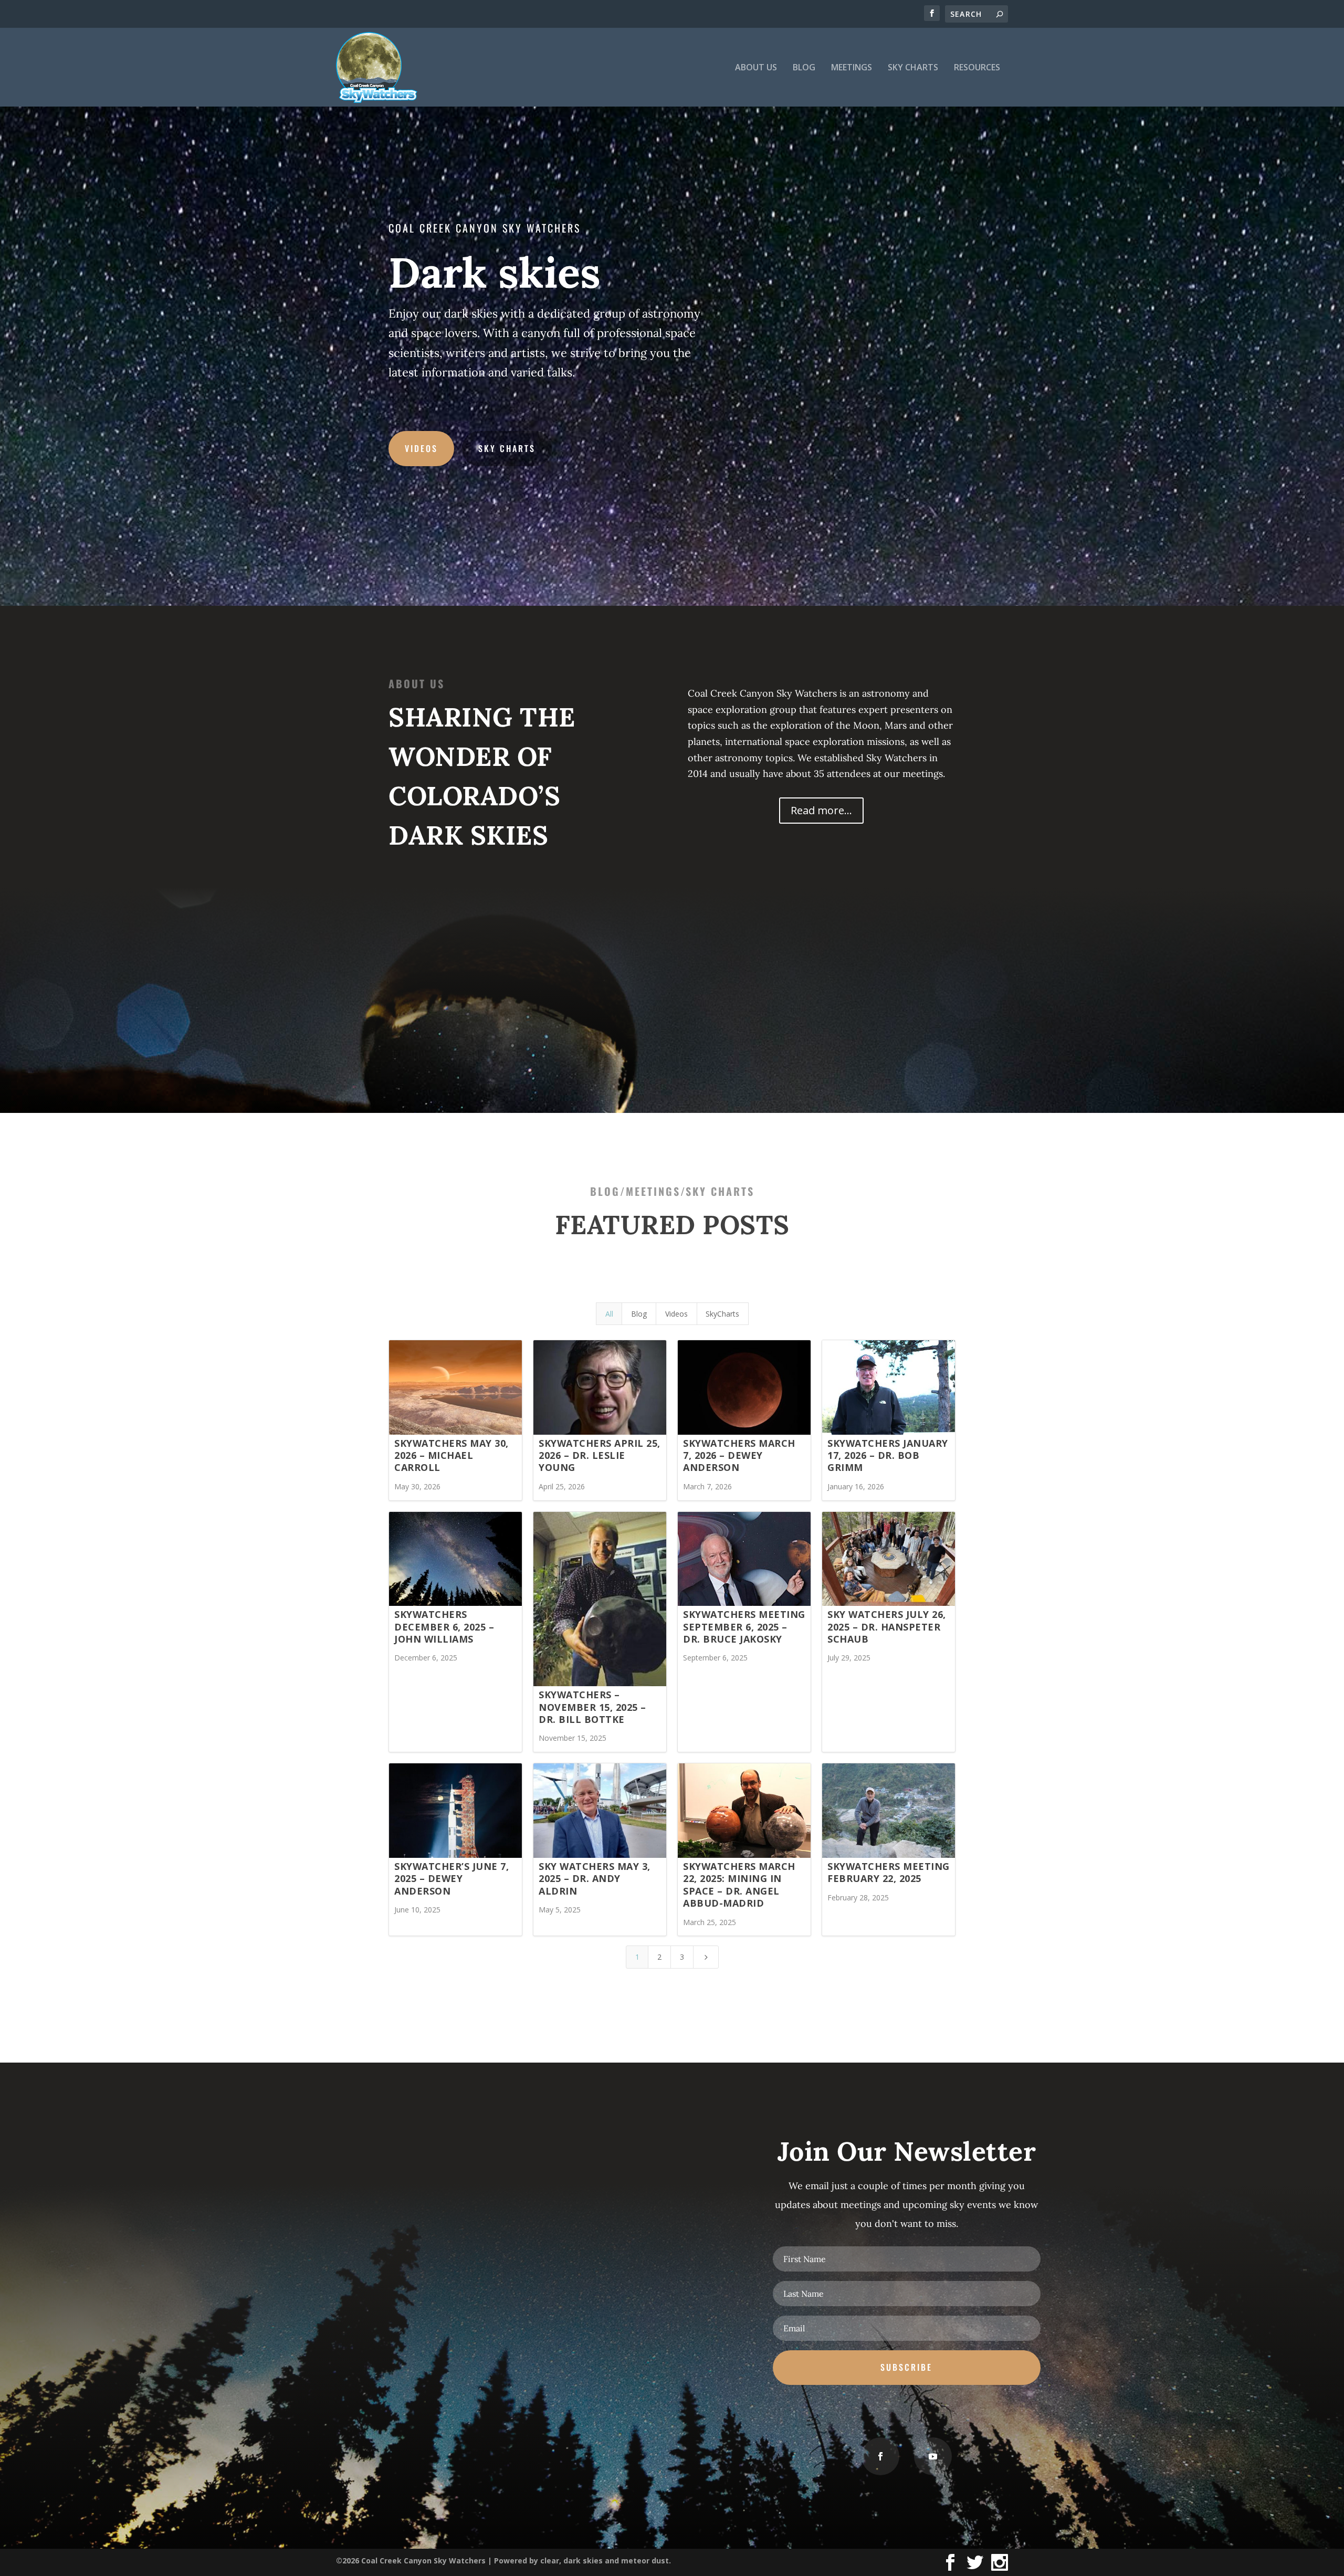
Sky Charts (913, 68)
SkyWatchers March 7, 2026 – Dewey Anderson (739, 1455)
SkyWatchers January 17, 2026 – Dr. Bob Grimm (888, 1455)
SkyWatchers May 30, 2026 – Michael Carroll (451, 1455)
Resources (977, 68)
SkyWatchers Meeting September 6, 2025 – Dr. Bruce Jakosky (744, 1627)
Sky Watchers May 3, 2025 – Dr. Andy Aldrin (595, 1879)
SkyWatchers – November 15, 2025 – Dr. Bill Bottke (592, 1707)
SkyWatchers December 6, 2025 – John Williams (444, 1627)
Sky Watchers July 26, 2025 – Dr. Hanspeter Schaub (887, 1627)
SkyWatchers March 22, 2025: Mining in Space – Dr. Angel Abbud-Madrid (739, 1885)
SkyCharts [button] (722, 1314)
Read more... (821, 810)
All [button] (609, 1314)
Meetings (852, 68)
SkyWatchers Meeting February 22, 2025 (889, 1872)
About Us (756, 68)
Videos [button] (676, 1314)
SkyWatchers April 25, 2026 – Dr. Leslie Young (600, 1455)
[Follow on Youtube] (933, 2456)
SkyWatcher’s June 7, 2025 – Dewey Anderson (451, 1879)
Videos (421, 448)
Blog (804, 68)
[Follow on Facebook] (880, 2456)
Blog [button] (639, 1314)
